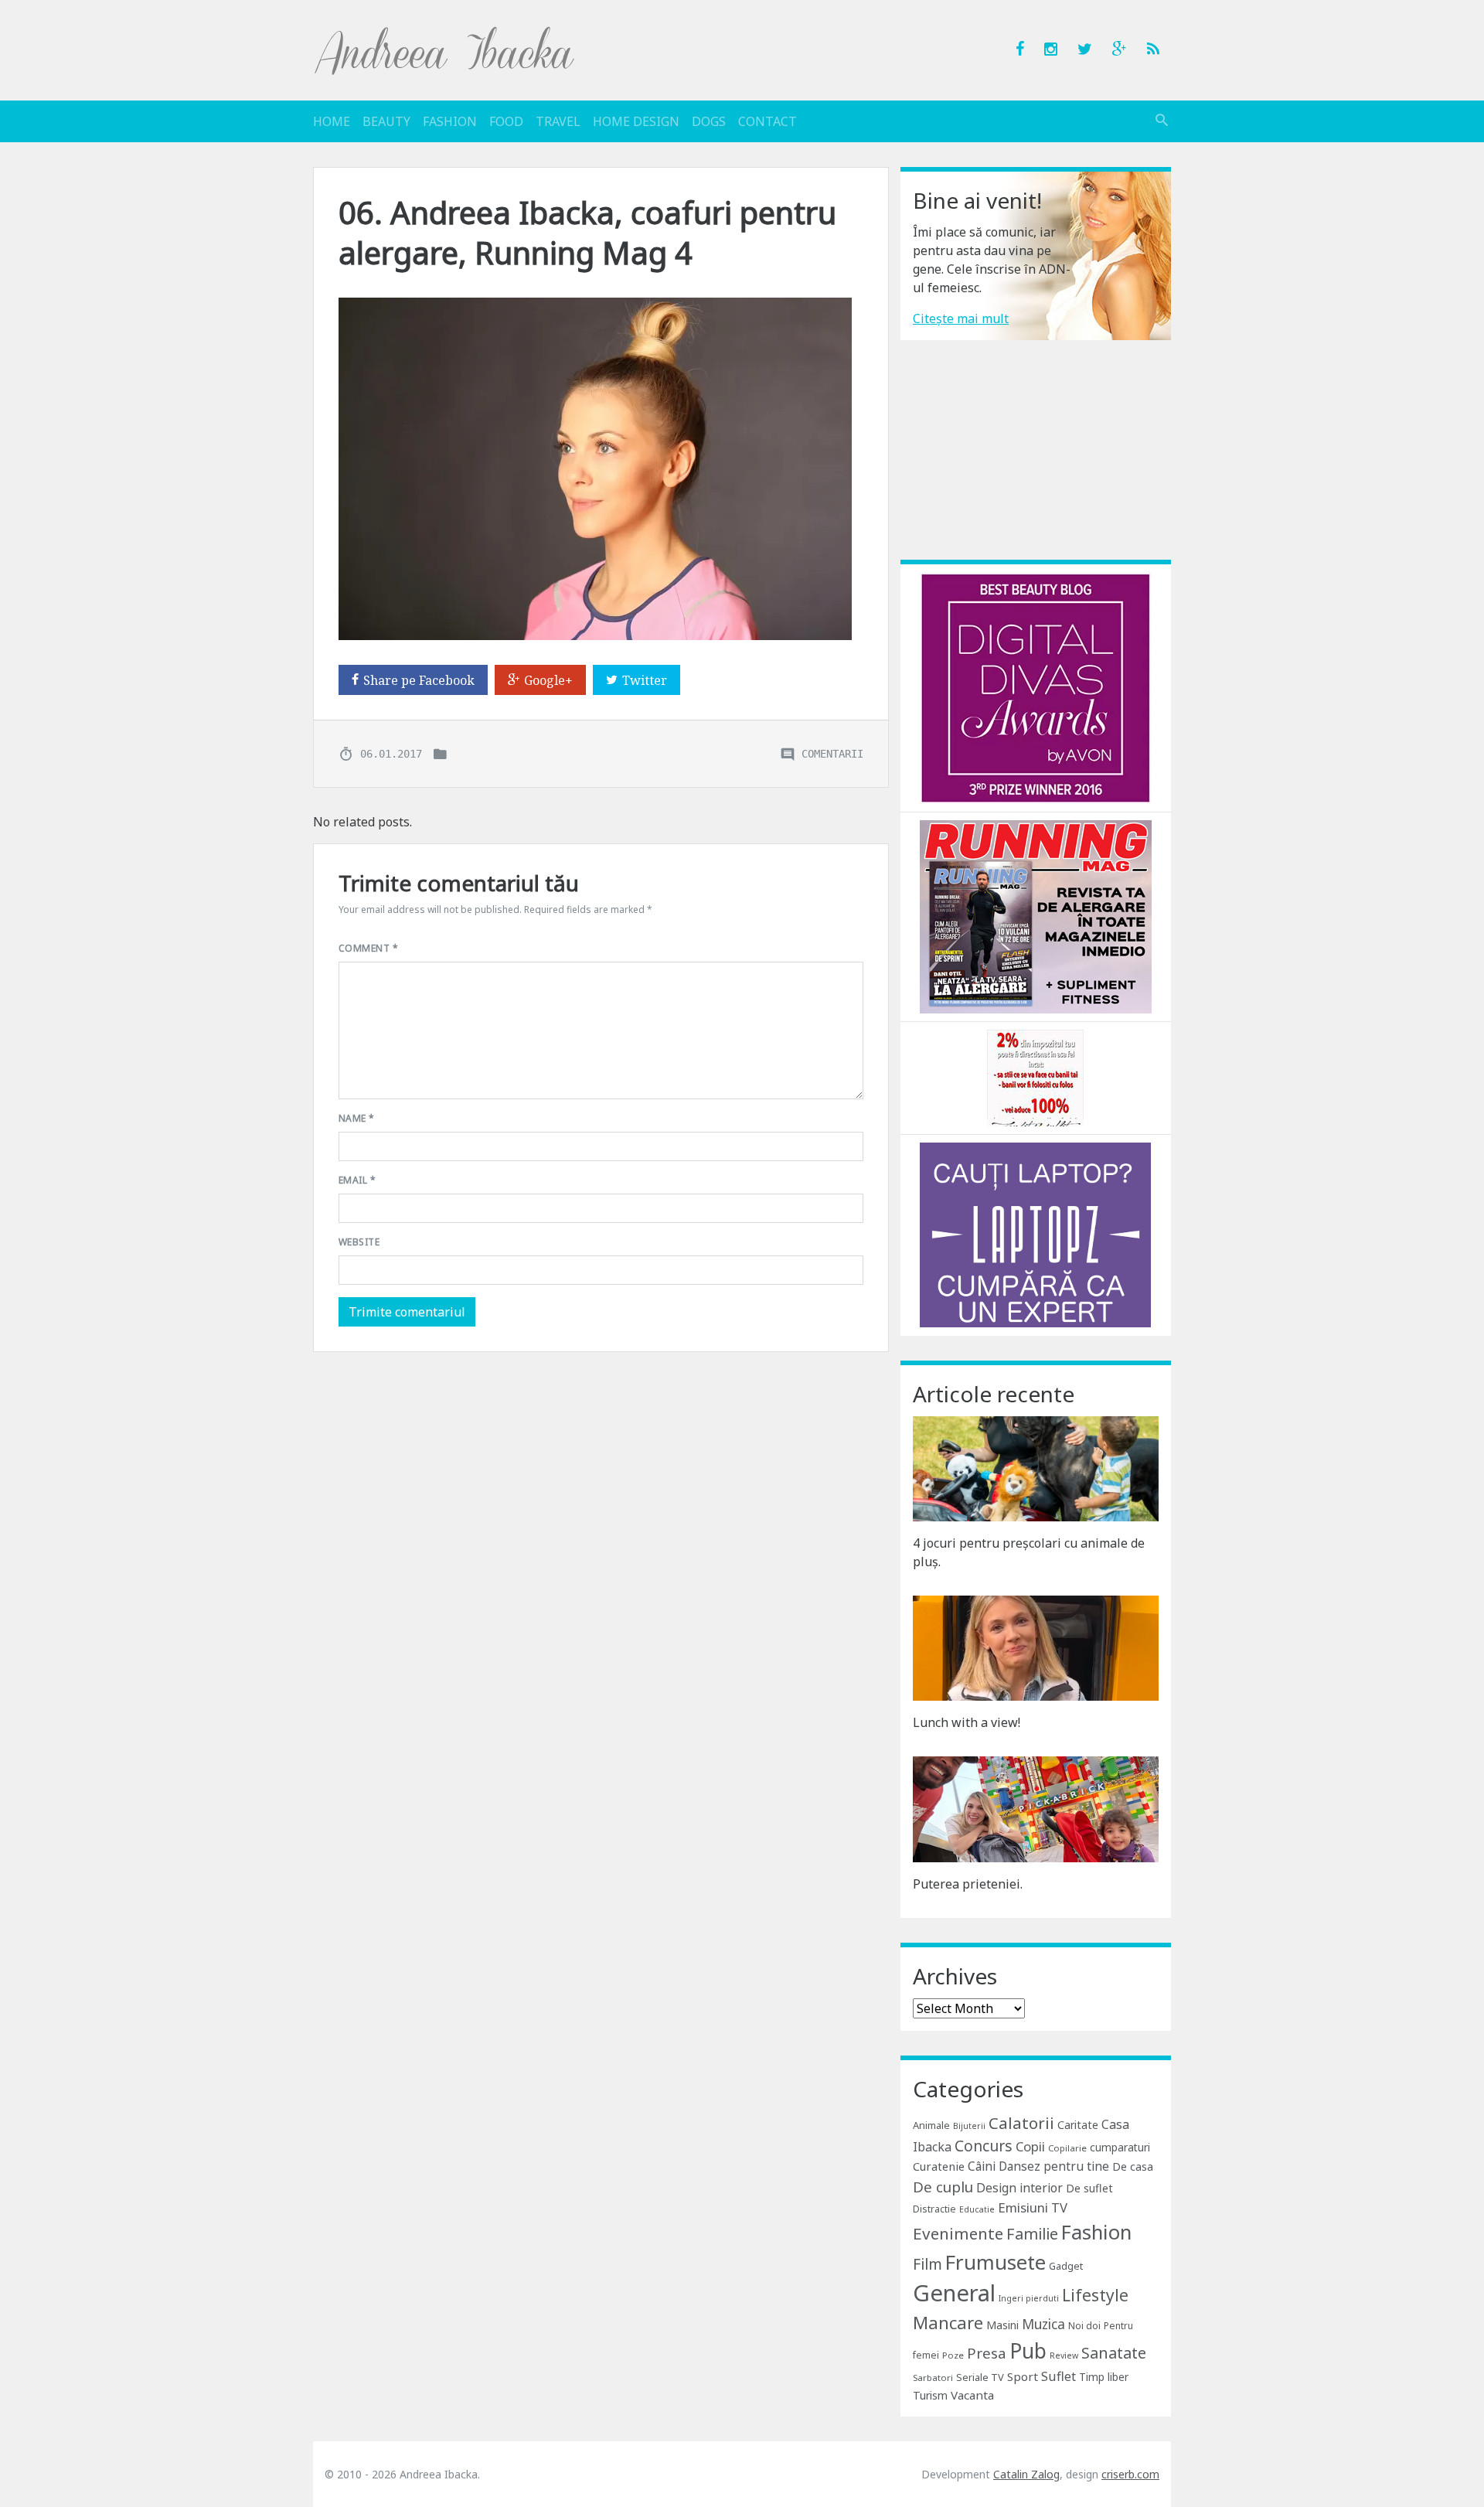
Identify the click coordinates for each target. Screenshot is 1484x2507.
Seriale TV (980, 2377)
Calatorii (1021, 2123)
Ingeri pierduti (1029, 2298)
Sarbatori (933, 2378)
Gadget (1066, 2266)
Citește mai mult (961, 318)
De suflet (1089, 2188)
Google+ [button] (548, 680)
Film (927, 2264)
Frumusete (996, 2262)
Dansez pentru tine (1054, 2166)
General (954, 2293)
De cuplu (943, 2187)
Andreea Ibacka (445, 50)
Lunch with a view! (967, 1722)
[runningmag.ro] (1036, 915)
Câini (982, 2166)
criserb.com (1130, 2474)
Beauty (386, 121)
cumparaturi (1120, 2147)
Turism (930, 2395)
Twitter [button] (645, 680)
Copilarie (1067, 2148)
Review (1064, 2355)
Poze (953, 2355)
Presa (987, 2353)
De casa (1133, 2166)
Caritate (1078, 2125)
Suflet (1059, 2376)
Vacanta (972, 2395)
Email (357, 1180)
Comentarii (832, 753)
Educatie (977, 2209)
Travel (558, 121)
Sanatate (1114, 2353)
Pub (1028, 2351)
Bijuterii (969, 2126)
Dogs (709, 121)
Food (506, 121)
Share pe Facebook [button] (419, 680)
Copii (1030, 2146)
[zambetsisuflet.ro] (1035, 1077)
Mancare (948, 2323)
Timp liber (1104, 2377)
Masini (1002, 2325)
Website (359, 1242)
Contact (768, 121)
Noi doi (1084, 2326)
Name (357, 1118)
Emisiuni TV (1033, 2207)
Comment (368, 948)
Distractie (934, 2209)
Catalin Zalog (1026, 2474)
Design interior (1019, 2188)
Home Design (636, 121)
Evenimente (958, 2233)
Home (332, 121)
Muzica (1043, 2324)
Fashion (450, 121)
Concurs (984, 2146)
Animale (931, 2125)
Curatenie (939, 2166)
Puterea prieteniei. (968, 1884)
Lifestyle (1095, 2295)
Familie (1032, 2234)
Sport (1023, 2376)
